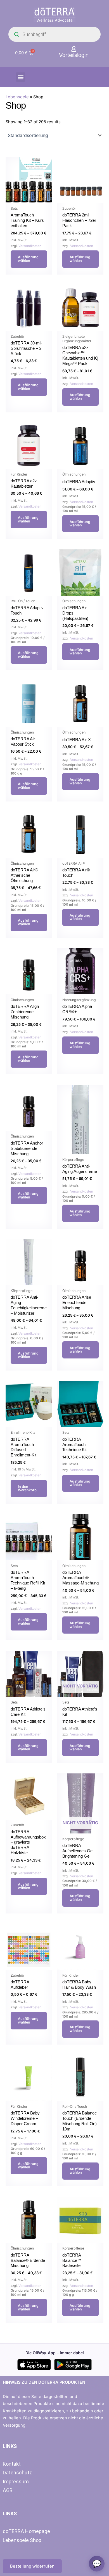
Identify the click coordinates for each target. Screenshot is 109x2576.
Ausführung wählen (28, 259)
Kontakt (12, 2464)
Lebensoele (17, 97)
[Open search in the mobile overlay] (54, 34)
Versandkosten (30, 246)
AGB (8, 2490)
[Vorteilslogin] (74, 49)
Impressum (16, 2482)
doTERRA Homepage (26, 2531)
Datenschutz (17, 2473)
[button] (21, 77)
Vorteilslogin (74, 55)
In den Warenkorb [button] (27, 1488)
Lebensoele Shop (22, 2540)
